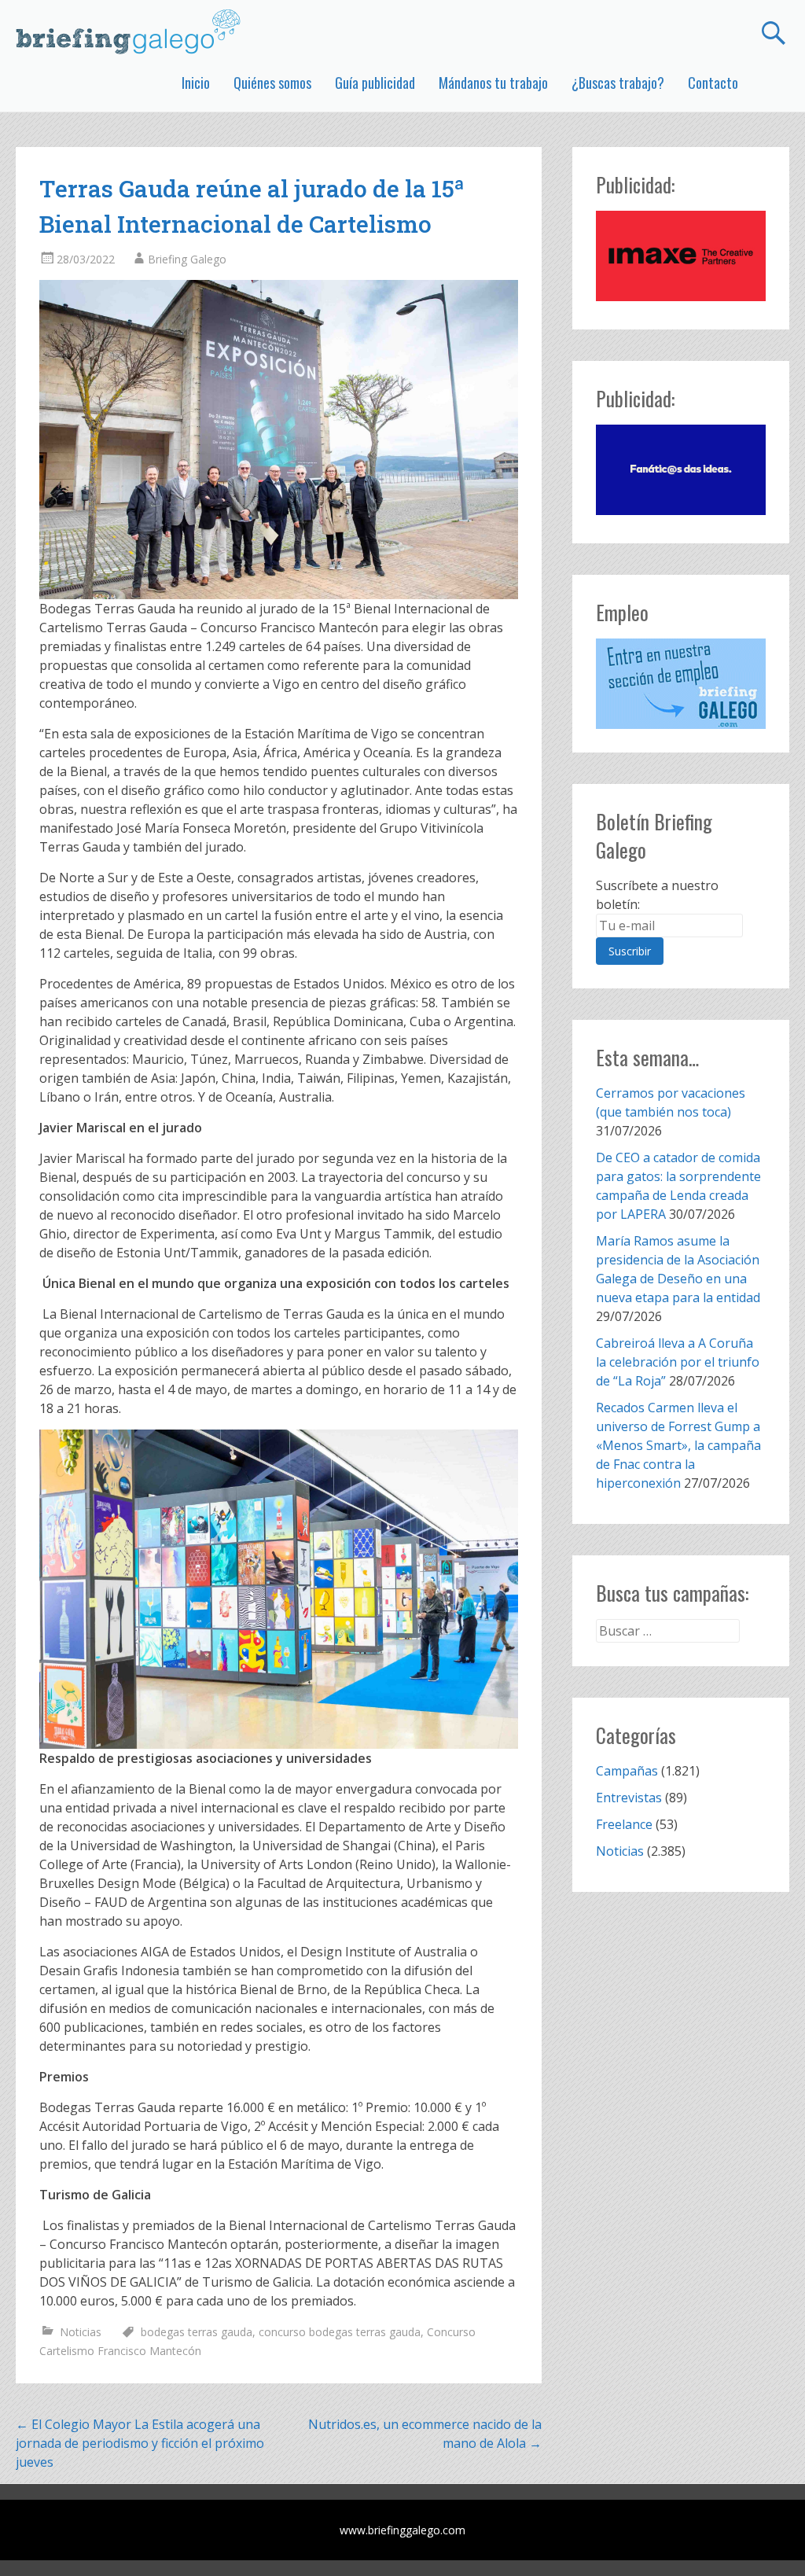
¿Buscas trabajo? (618, 83)
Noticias (81, 2332)
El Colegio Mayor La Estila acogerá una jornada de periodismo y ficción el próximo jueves (140, 2443)
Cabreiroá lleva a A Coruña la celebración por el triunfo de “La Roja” (678, 1362)
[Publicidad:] (680, 296)
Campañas (627, 1771)
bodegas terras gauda (197, 2332)
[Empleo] (680, 684)
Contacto (713, 83)
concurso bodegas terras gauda (340, 2332)
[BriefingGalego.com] (129, 31)
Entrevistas (629, 1798)
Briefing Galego (187, 259)
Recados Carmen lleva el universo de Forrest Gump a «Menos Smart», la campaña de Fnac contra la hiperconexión (678, 1445)
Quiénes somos (272, 83)
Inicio (196, 83)
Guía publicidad (375, 83)
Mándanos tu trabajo (493, 83)
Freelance (624, 1824)
